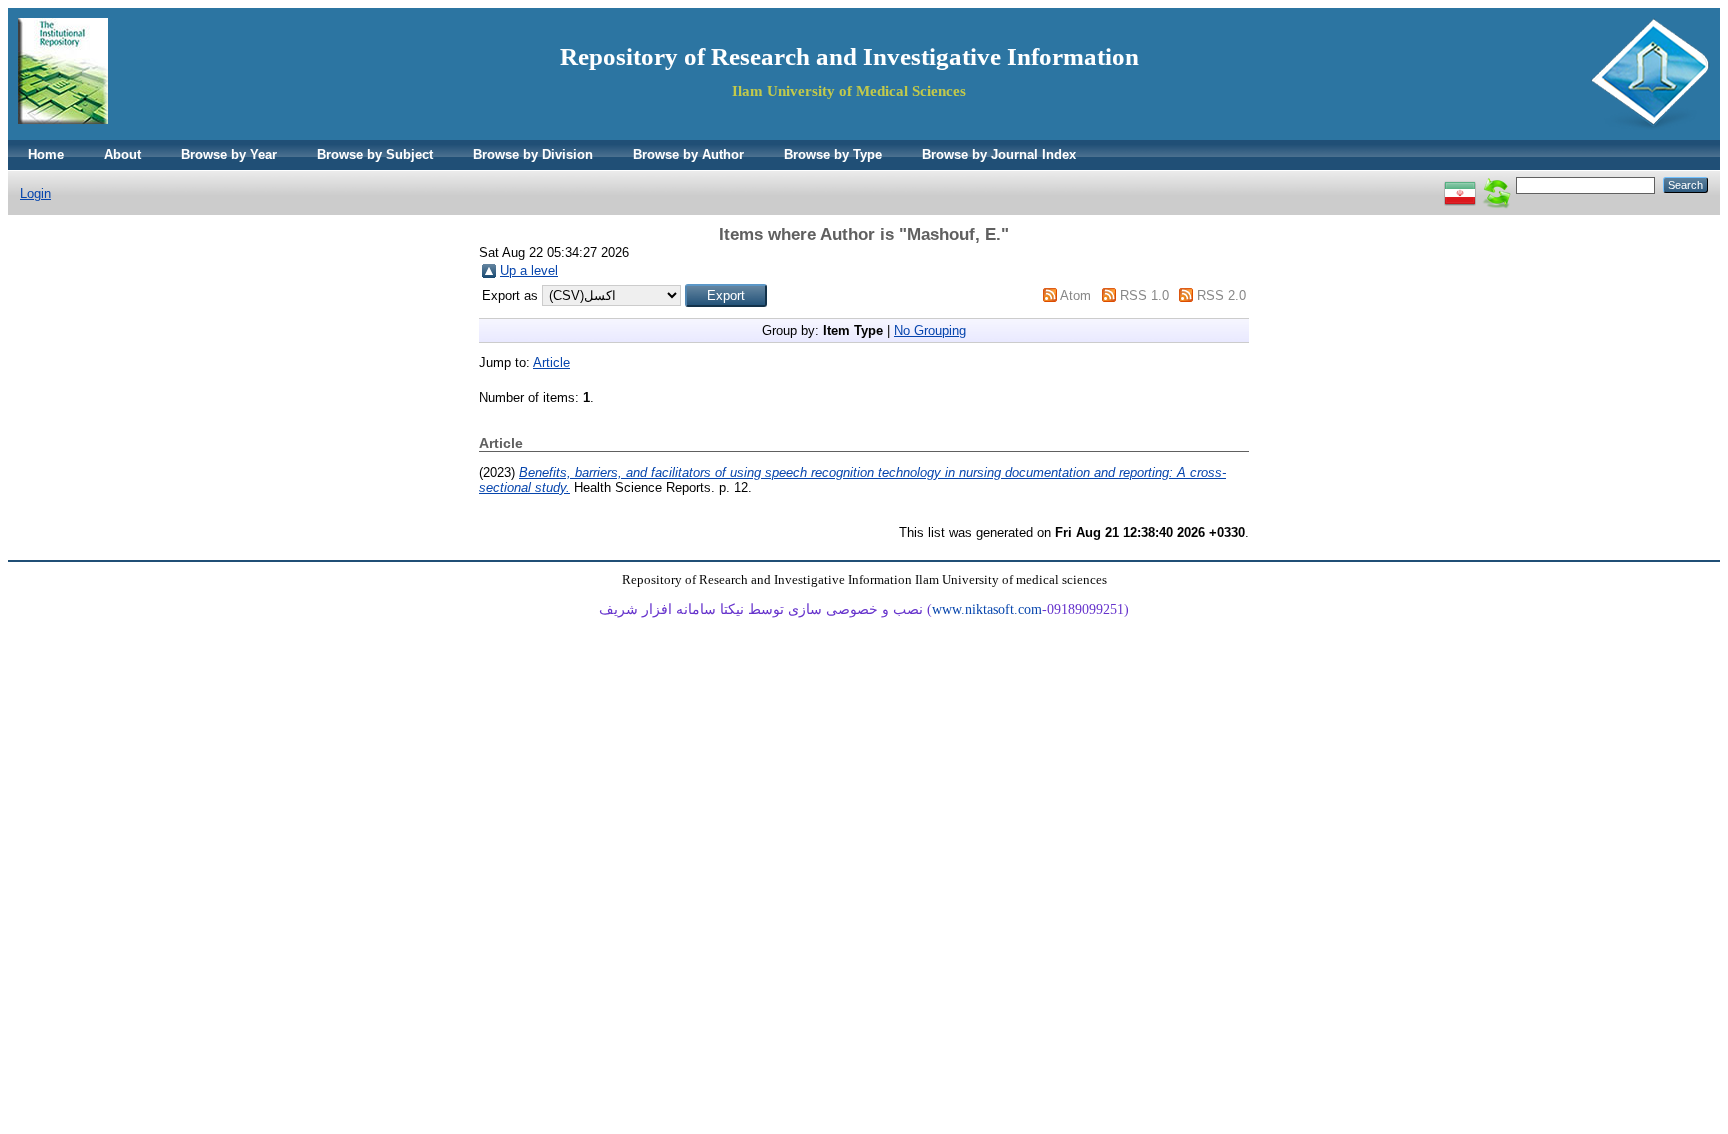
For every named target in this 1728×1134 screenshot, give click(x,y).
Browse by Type (833, 154)
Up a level (529, 270)
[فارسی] (1460, 184)
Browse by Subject (375, 154)
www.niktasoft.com (987, 609)
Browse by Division (533, 154)
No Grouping (930, 330)
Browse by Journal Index (999, 154)
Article (551, 362)
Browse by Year (229, 154)
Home (46, 154)
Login (35, 193)
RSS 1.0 (1144, 295)
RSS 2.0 (1221, 295)
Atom (1075, 295)
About (122, 154)
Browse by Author (688, 154)
